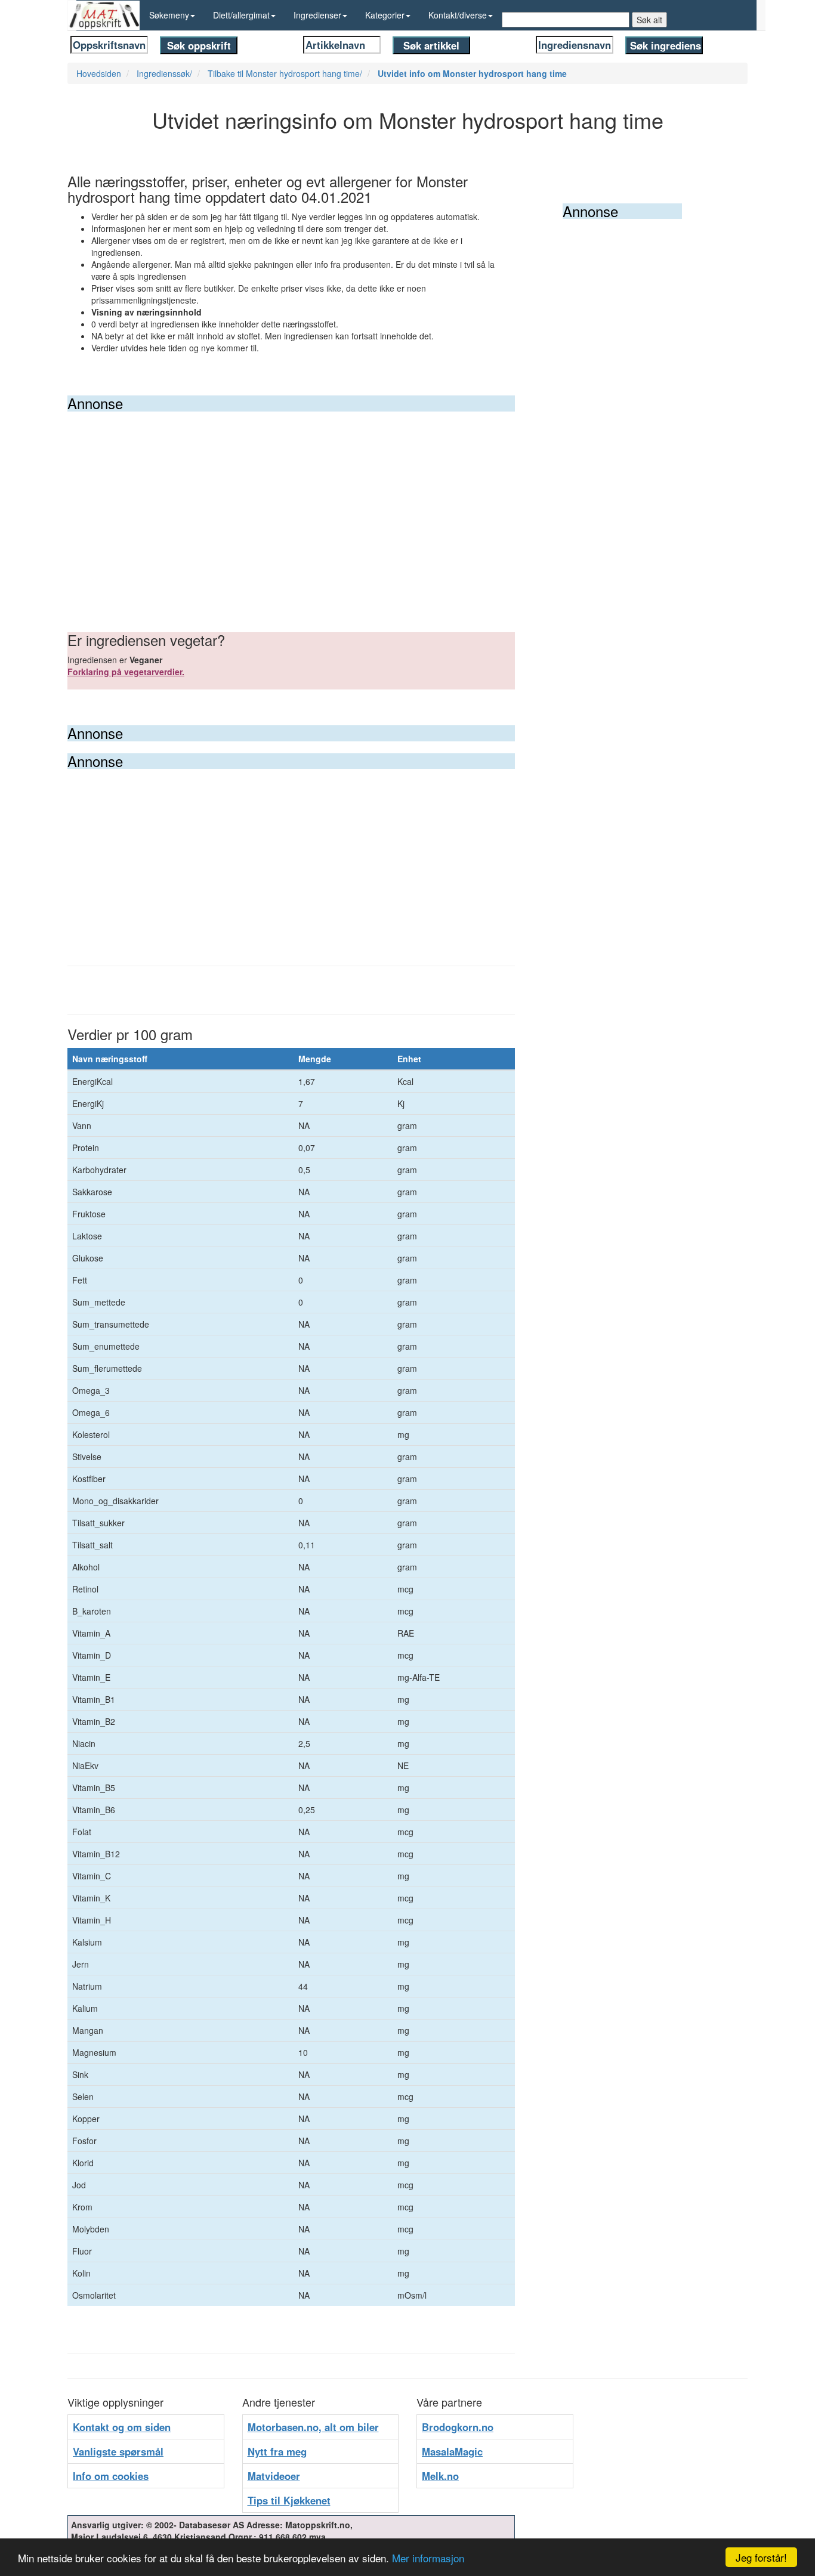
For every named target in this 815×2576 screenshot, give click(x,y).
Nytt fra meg (277, 2451)
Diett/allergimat (241, 15)
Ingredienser (317, 15)
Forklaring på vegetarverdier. (126, 672)
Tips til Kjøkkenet (289, 2500)
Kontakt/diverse (458, 15)
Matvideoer (274, 2476)
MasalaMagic (452, 2451)
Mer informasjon (428, 2558)
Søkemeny (169, 15)
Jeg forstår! (761, 2557)
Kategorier (385, 15)
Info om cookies (111, 2476)
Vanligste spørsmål (118, 2451)
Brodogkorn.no (458, 2427)
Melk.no (440, 2476)
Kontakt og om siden (122, 2427)
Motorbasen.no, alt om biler (313, 2427)
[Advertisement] (291, 501)
